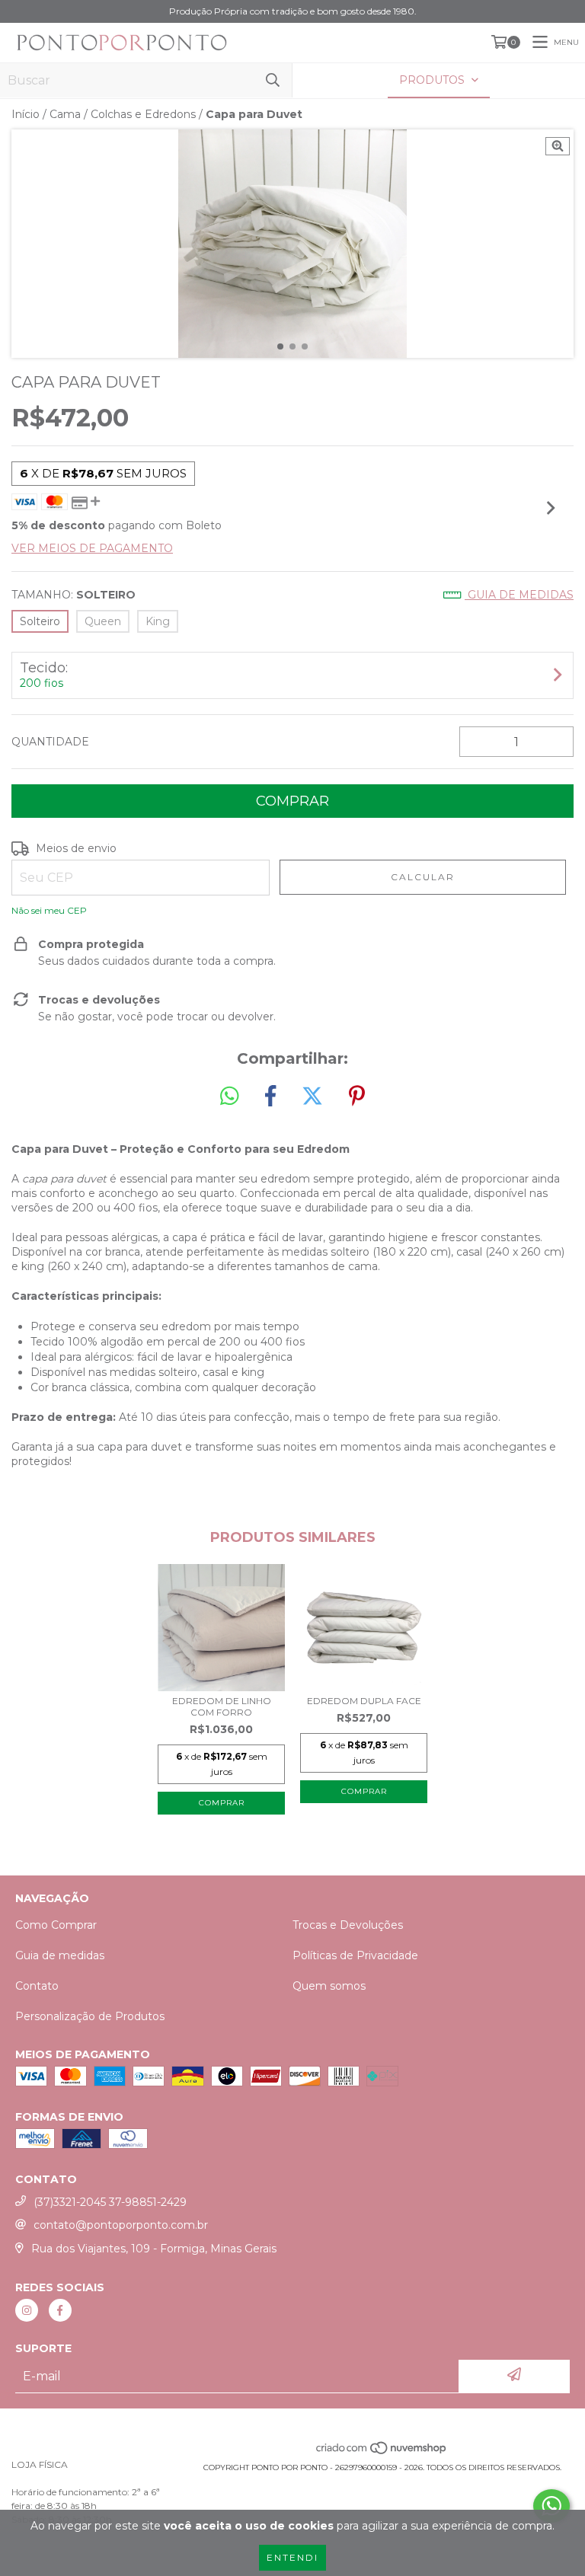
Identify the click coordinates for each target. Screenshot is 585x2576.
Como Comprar (56, 1925)
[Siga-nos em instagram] (27, 2310)
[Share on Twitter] (312, 1096)
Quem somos (329, 1986)
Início (26, 114)
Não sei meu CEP (49, 910)
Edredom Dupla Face (364, 1701)
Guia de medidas (519, 595)
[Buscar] (273, 80)
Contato (37, 1986)
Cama (65, 114)
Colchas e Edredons (143, 114)
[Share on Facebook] (270, 1096)
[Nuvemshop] (382, 2452)
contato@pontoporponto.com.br (121, 2225)
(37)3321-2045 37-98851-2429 (110, 2202)
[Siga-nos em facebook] (60, 2310)
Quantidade (50, 742)
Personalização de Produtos (90, 2016)
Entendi (292, 2557)
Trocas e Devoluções (348, 1925)
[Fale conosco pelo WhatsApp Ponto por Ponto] (551, 2506)
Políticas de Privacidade (355, 1955)
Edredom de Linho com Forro (222, 1706)
